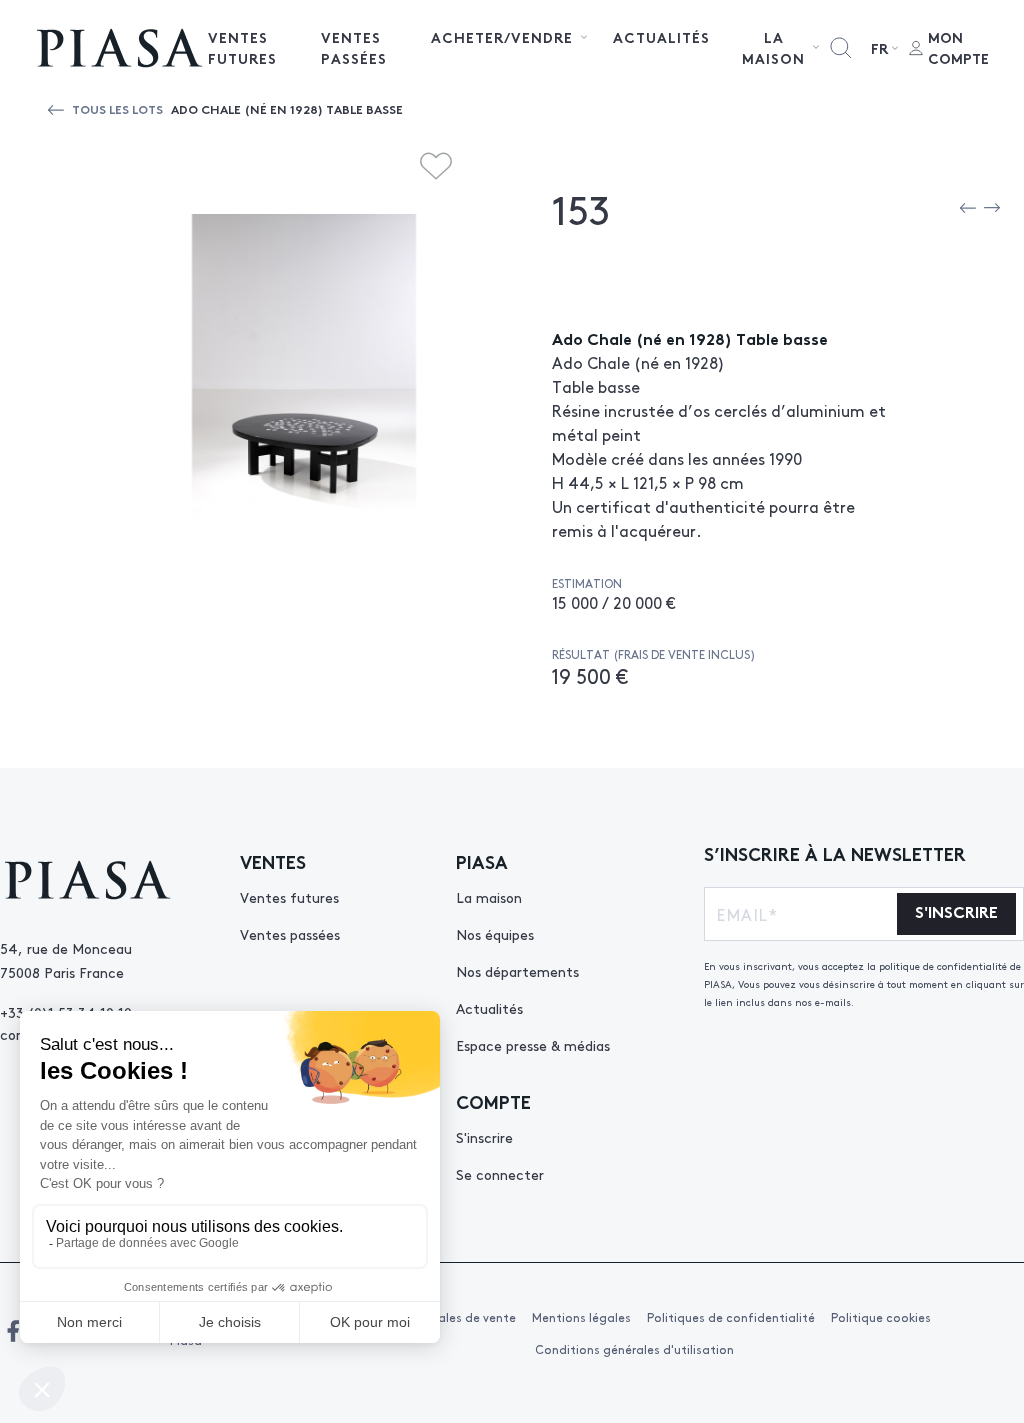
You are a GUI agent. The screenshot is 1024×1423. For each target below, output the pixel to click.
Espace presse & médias (533, 1045)
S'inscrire (484, 1137)
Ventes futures (242, 47)
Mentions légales (581, 1317)
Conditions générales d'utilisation (634, 1349)
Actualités (661, 37)
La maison (489, 897)
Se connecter (500, 1174)
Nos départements (517, 971)
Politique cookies (881, 1317)
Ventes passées (354, 47)
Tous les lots (117, 108)
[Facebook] (13, 1331)
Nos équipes (495, 934)
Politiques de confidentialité (731, 1317)
